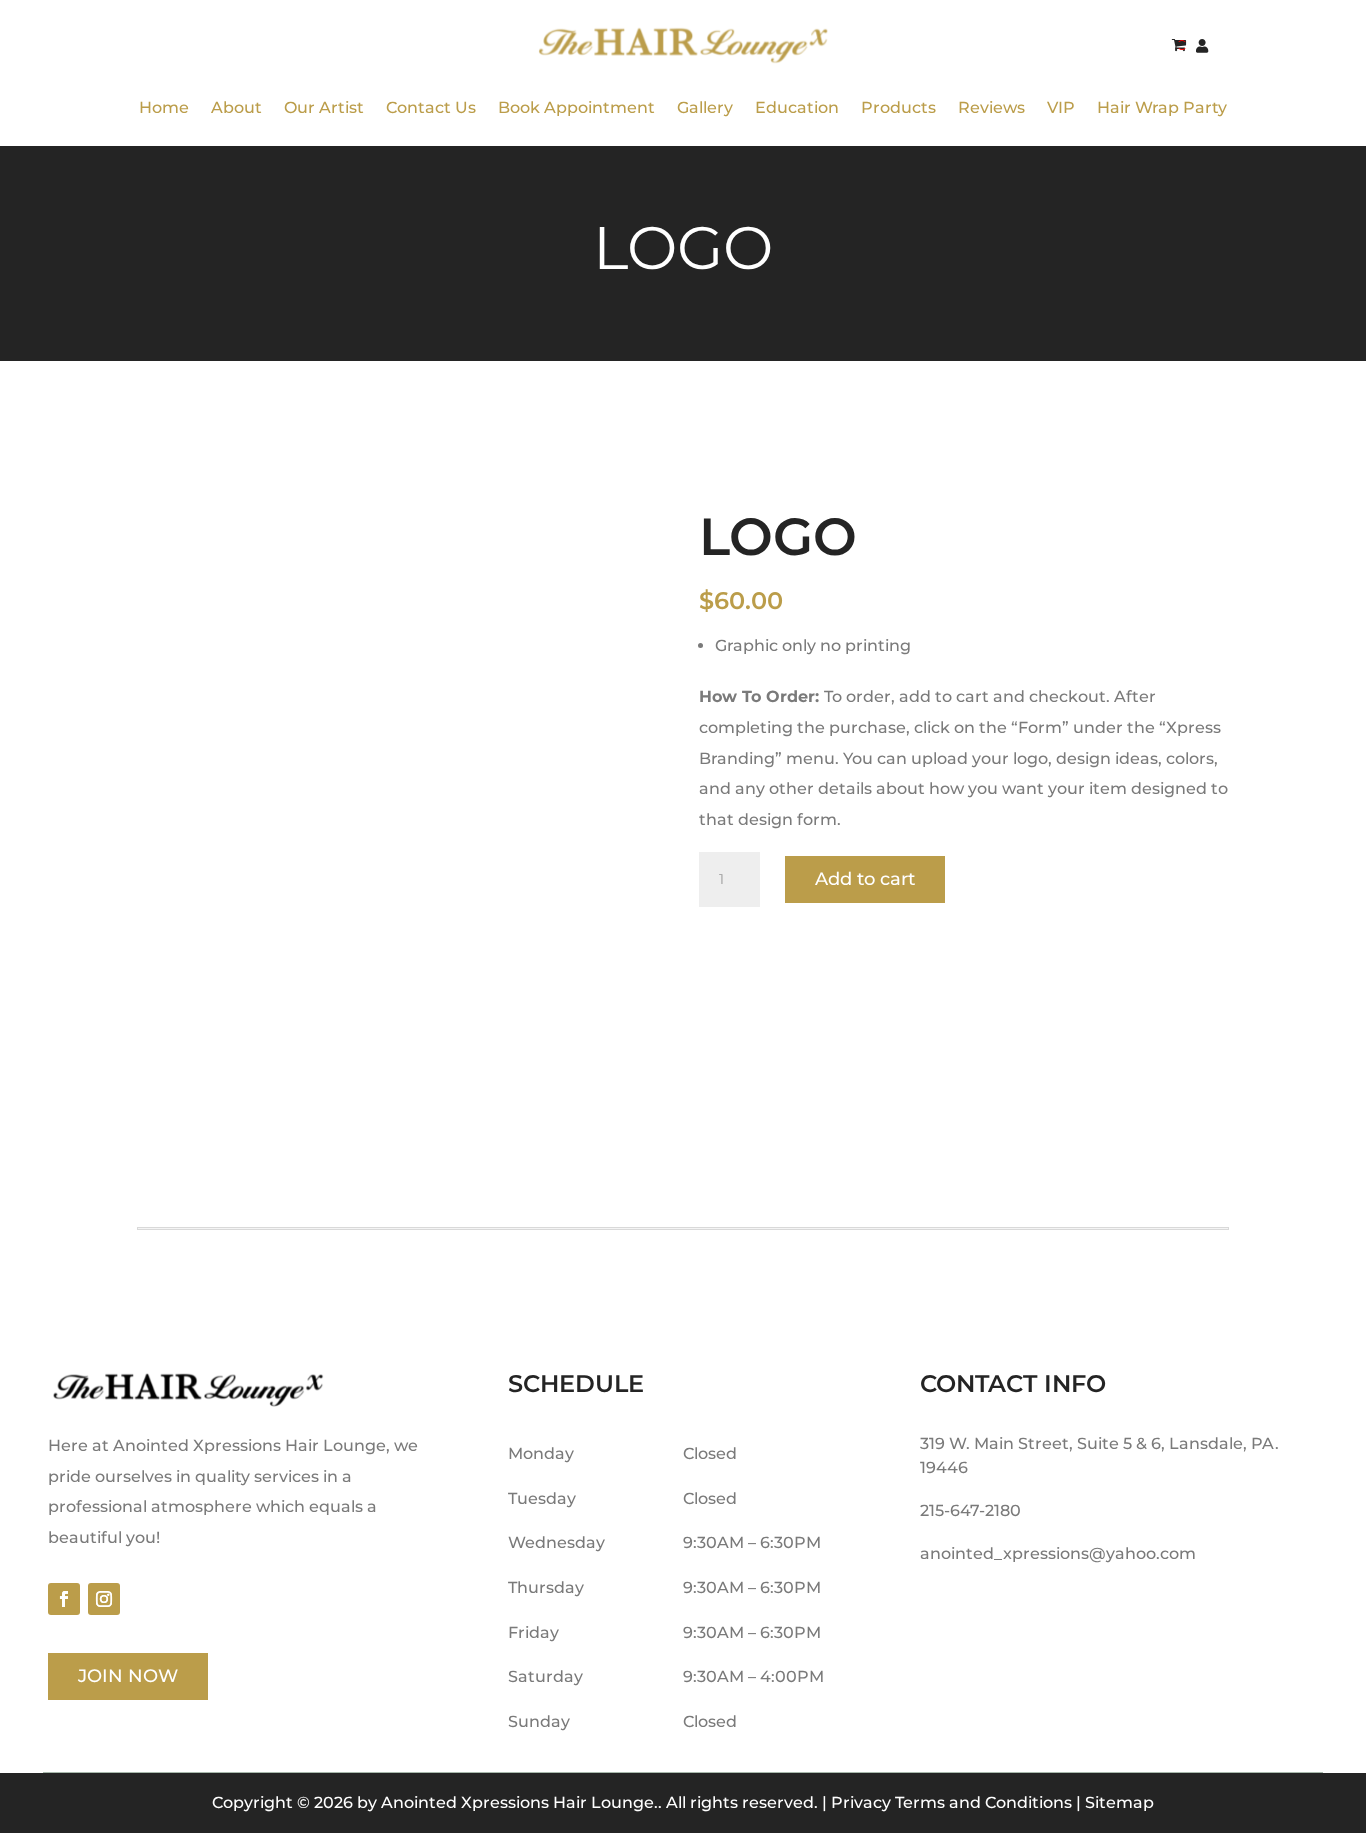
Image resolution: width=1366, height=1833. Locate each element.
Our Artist (324, 107)
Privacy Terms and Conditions (951, 1802)
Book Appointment (576, 107)
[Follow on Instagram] (104, 1599)
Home (164, 107)
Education (797, 107)
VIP (1061, 107)
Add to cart (865, 879)
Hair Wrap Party (1162, 107)
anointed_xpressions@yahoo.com (1058, 1553)
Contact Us (431, 107)
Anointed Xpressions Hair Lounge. (519, 1802)
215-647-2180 (970, 1510)
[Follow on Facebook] (64, 1599)
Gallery (705, 107)
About (236, 107)
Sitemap (1119, 1802)
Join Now (128, 1676)
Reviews (991, 107)
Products (898, 107)
